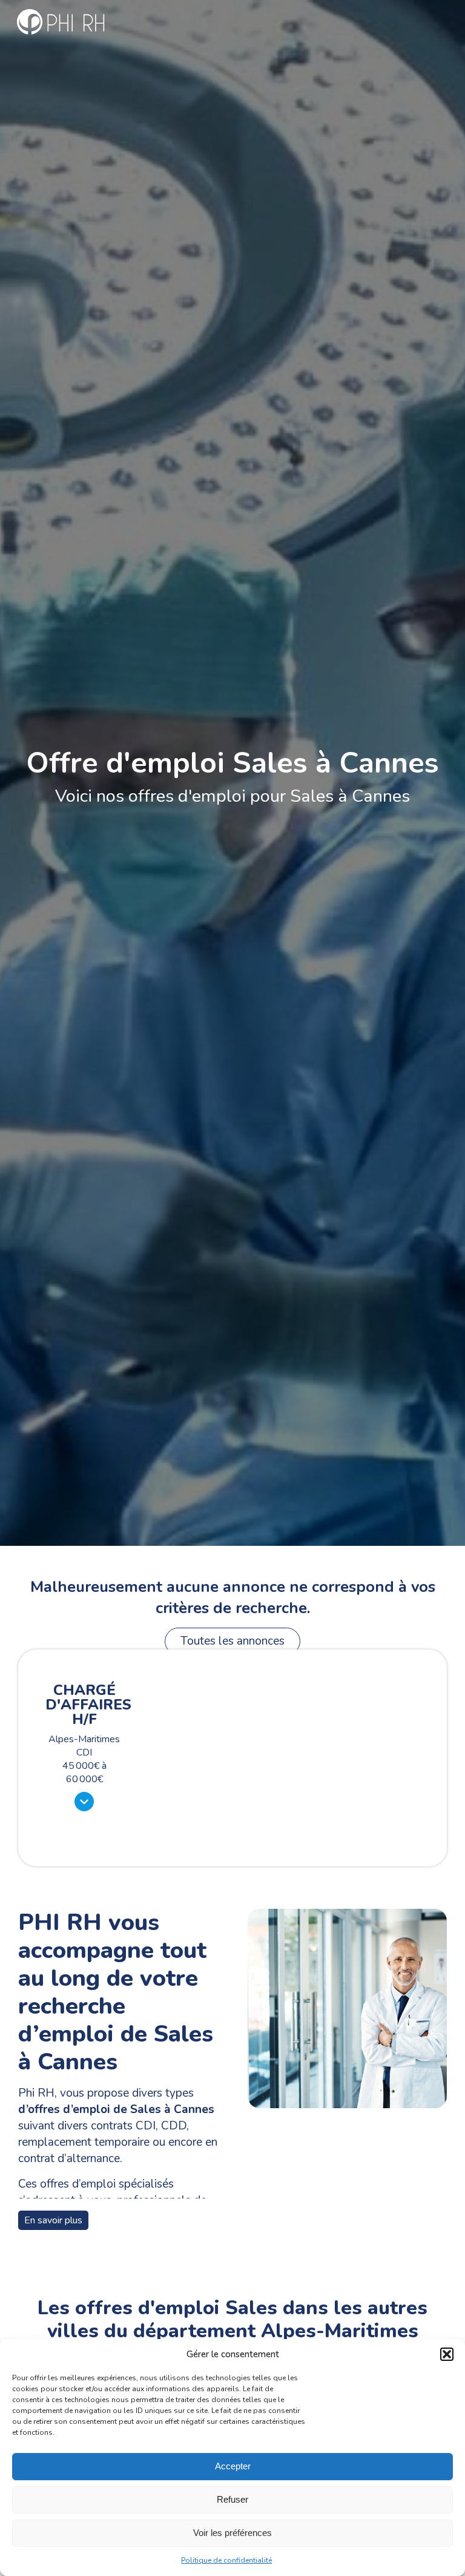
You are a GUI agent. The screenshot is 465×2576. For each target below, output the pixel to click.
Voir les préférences (232, 2533)
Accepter (233, 2466)
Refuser (232, 2499)
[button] (447, 2354)
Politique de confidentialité (226, 2560)
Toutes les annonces (232, 1641)
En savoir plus (53, 2220)
